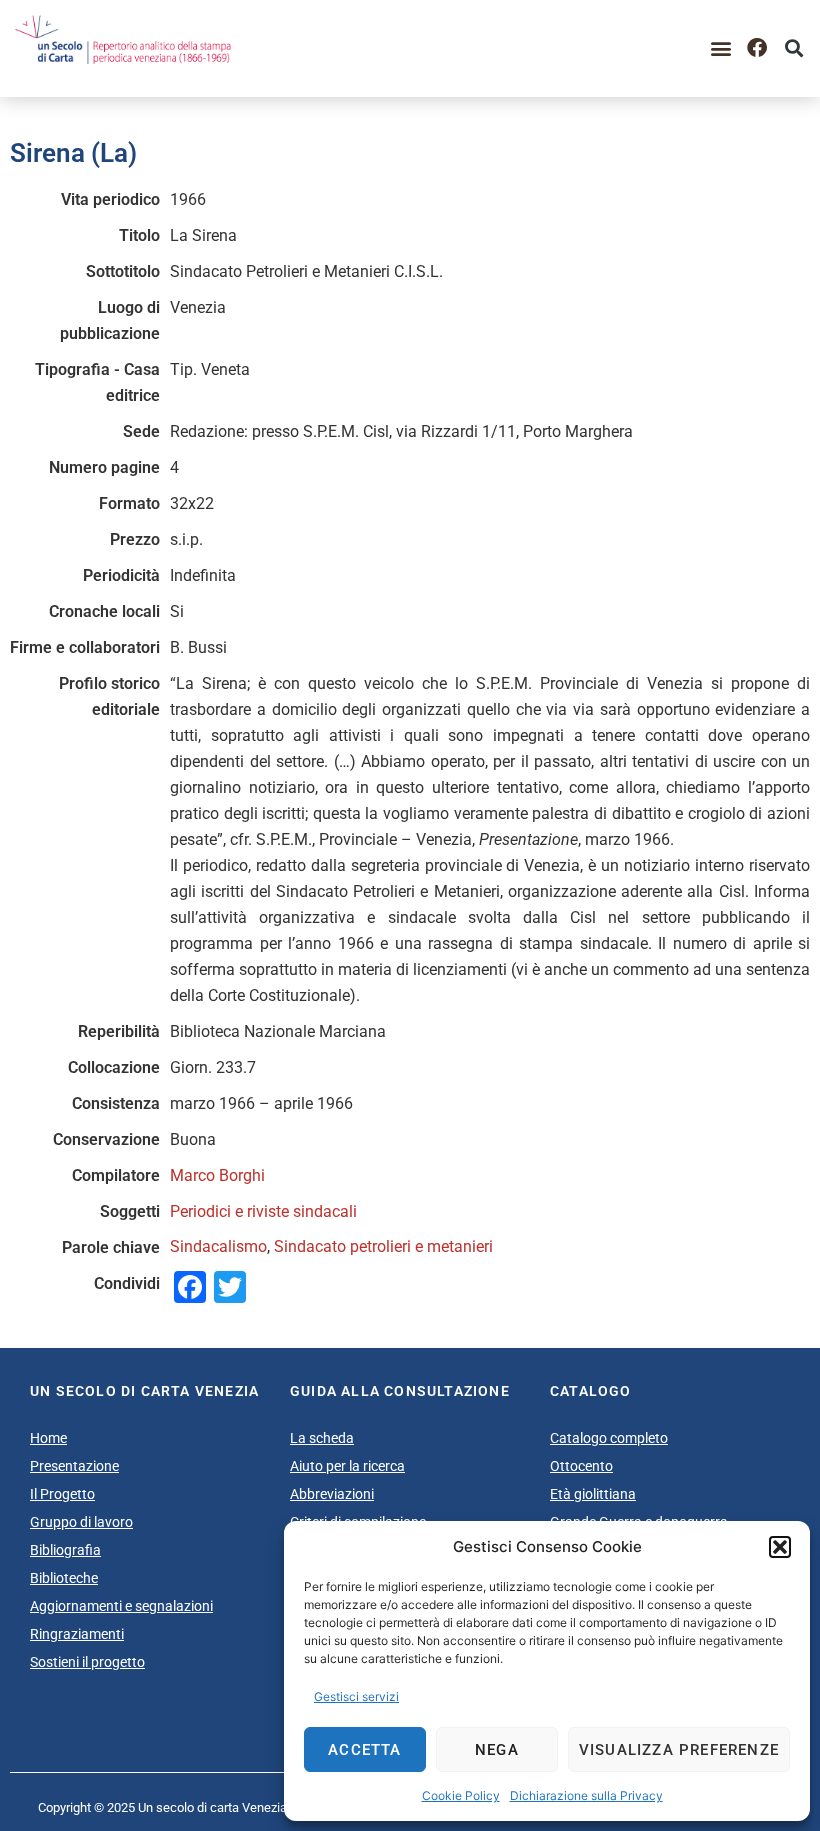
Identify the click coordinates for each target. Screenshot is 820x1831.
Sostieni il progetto (87, 1662)
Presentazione (74, 1466)
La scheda (322, 1438)
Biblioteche (64, 1578)
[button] (780, 1547)
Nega (497, 1750)
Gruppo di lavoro (81, 1522)
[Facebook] (757, 48)
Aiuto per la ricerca (347, 1466)
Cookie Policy (461, 1795)
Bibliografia (65, 1550)
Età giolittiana (593, 1494)
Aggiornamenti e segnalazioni (121, 1606)
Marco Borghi (217, 1175)
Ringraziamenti (77, 1634)
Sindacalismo (218, 1246)
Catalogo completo (609, 1438)
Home (48, 1438)
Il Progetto (62, 1494)
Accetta (364, 1750)
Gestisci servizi (356, 1696)
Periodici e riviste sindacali (263, 1211)
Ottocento (581, 1466)
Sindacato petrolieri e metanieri (383, 1246)
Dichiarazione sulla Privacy (586, 1795)
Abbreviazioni (332, 1494)
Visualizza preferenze (679, 1750)
